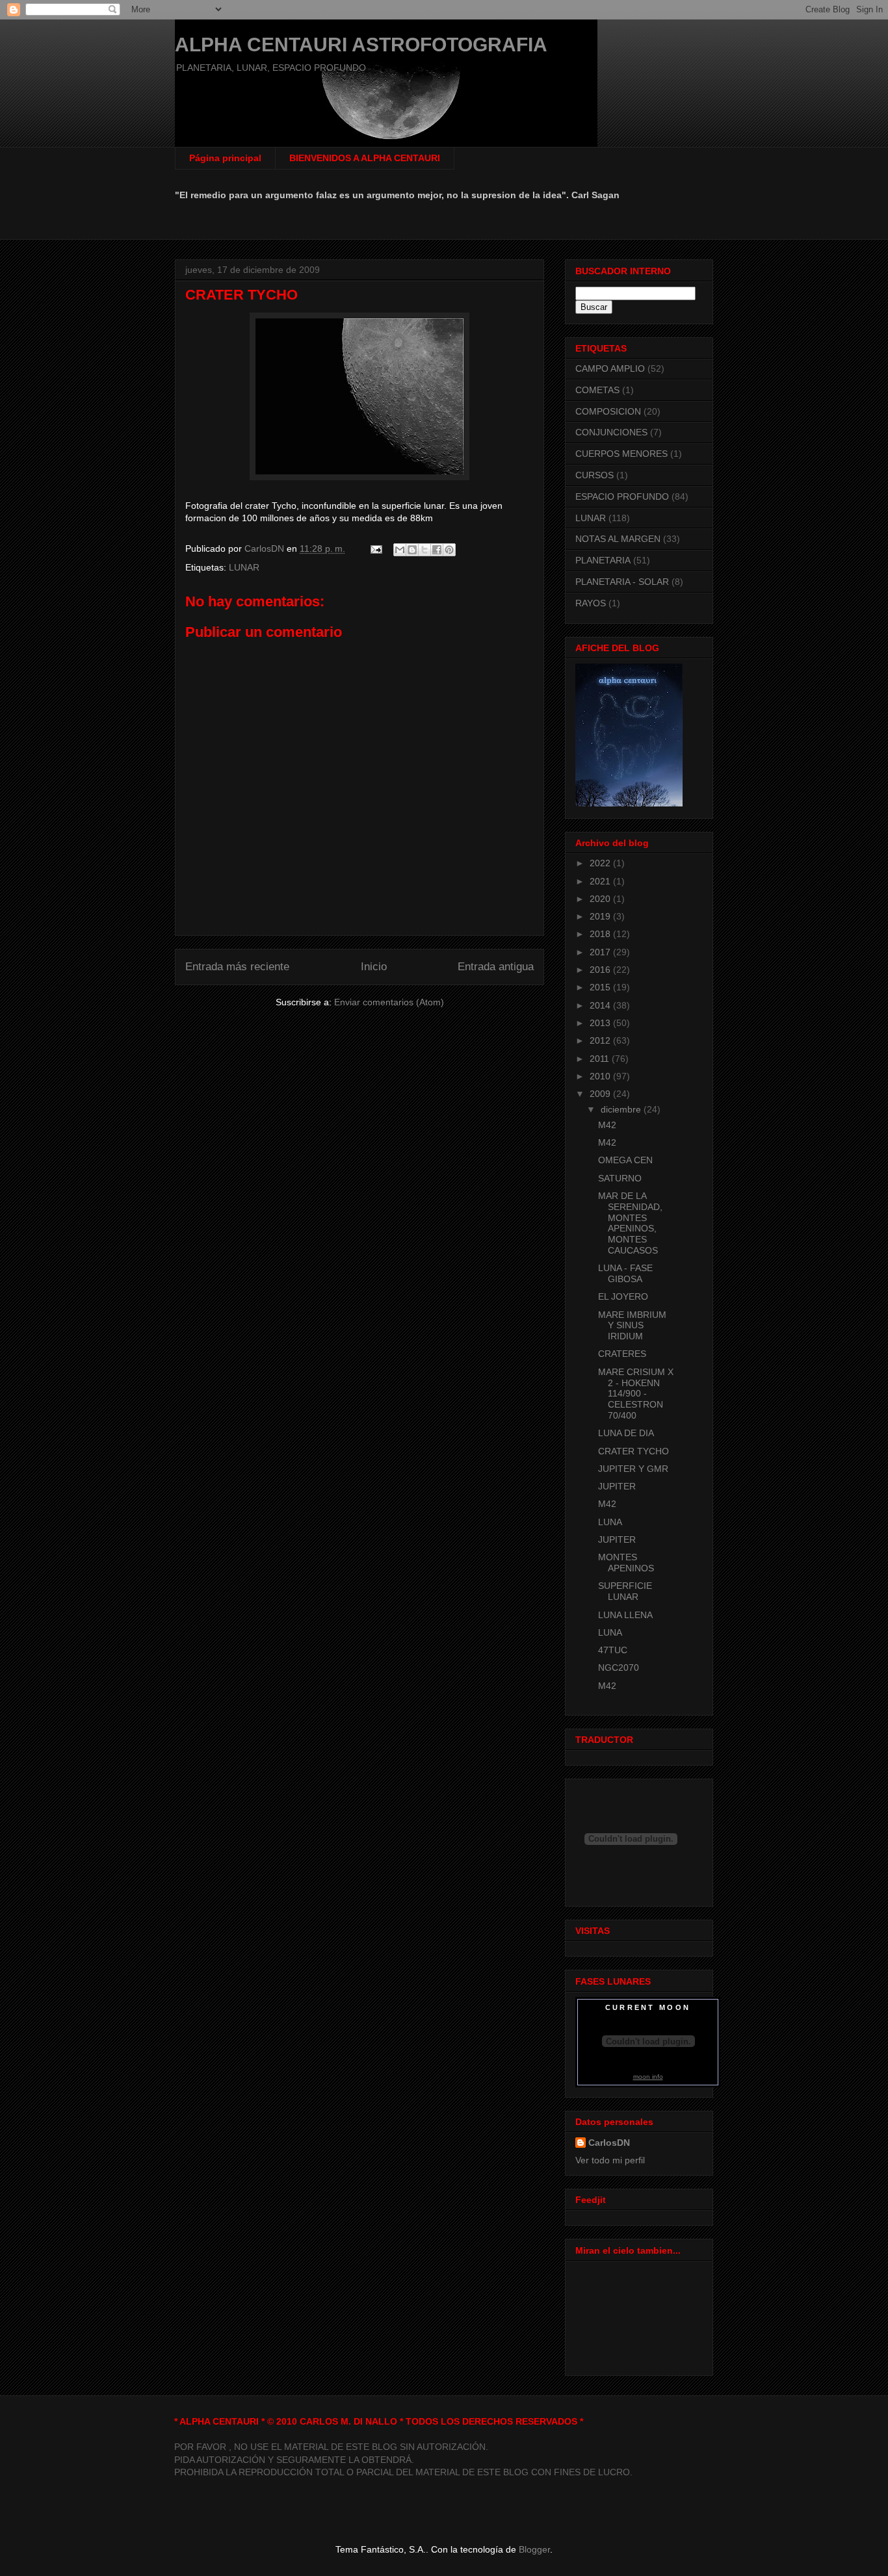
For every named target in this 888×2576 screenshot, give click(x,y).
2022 (601, 863)
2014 (601, 1005)
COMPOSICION (608, 411)
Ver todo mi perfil (610, 2160)
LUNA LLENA (625, 1615)
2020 (601, 899)
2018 (601, 934)
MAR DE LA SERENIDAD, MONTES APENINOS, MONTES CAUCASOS (630, 1223)
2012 (601, 1040)
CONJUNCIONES (611, 432)
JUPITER (617, 1486)
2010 (601, 1076)
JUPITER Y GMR (633, 1469)
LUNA (610, 1522)
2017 (601, 952)
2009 (601, 1094)
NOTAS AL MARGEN (618, 539)
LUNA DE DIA (626, 1433)
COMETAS (597, 390)
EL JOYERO (623, 1296)
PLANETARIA (603, 560)
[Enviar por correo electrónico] (400, 550)
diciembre (622, 1109)
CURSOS (594, 475)
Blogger (534, 2549)
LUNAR (244, 567)
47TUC (613, 1650)
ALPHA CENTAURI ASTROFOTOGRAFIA (361, 45)
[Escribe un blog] (412, 550)
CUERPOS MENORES (621, 454)
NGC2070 (619, 1668)
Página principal (225, 158)
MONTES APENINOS (626, 1563)
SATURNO (620, 1178)
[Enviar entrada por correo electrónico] (375, 548)
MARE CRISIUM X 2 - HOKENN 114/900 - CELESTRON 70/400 (636, 1394)
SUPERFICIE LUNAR (625, 1591)
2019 (601, 916)
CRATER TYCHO (633, 1451)
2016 (601, 970)
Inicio (374, 967)
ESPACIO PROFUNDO (622, 496)
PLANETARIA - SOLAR (622, 582)
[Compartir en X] (424, 550)
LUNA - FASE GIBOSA (625, 1273)
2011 (601, 1059)
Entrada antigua (496, 967)
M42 (607, 1125)
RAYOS (591, 603)
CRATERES (622, 1354)
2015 (601, 987)
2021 (601, 881)
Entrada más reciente (237, 967)
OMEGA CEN (625, 1160)
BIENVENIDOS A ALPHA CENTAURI (365, 158)
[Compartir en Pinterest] (449, 550)
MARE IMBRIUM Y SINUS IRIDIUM (632, 1326)
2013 (601, 1023)
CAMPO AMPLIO (610, 368)
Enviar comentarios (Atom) (389, 1002)
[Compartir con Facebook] (437, 550)
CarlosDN (609, 2143)
